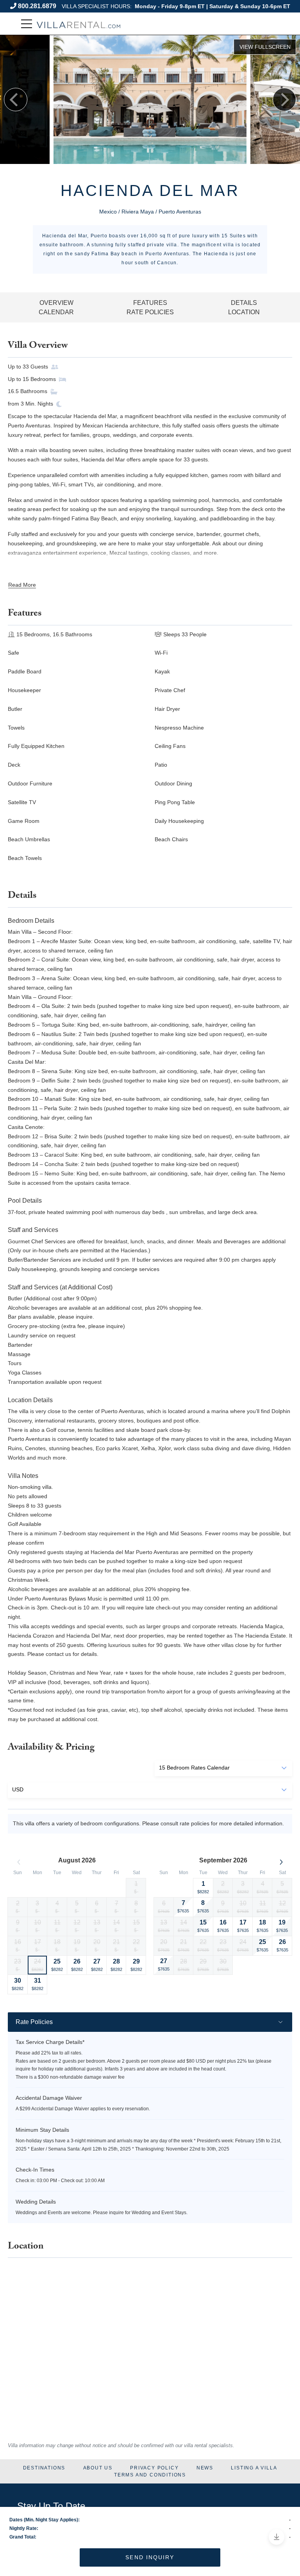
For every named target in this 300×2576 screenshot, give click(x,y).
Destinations (44, 2468)
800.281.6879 (37, 6)
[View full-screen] (265, 47)
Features (150, 303)
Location (244, 312)
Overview (56, 303)
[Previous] (16, 100)
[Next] (284, 100)
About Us (98, 2468)
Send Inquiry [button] (150, 2557)
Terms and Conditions (150, 2475)
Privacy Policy (154, 2468)
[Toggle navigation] (27, 24)
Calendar (56, 312)
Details (244, 303)
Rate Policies (150, 312)
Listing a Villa (254, 2468)
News (205, 2468)
